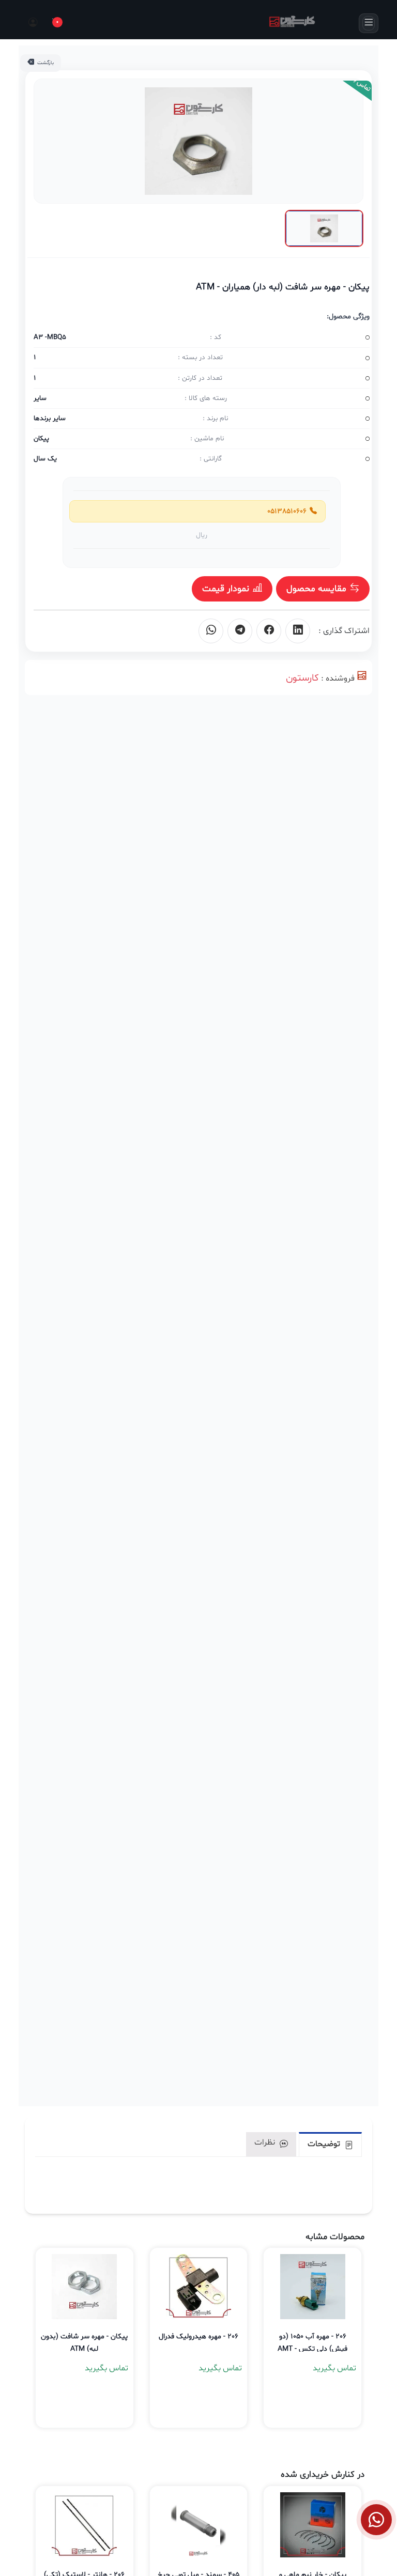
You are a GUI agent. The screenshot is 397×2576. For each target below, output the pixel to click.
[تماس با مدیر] (376, 2520)
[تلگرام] (240, 631)
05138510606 (285, 511)
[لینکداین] (298, 631)
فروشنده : (338, 678)
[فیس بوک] (269, 631)
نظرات (266, 2142)
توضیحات (325, 2144)
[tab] (330, 2144)
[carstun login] (32, 23)
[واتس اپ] (211, 631)
